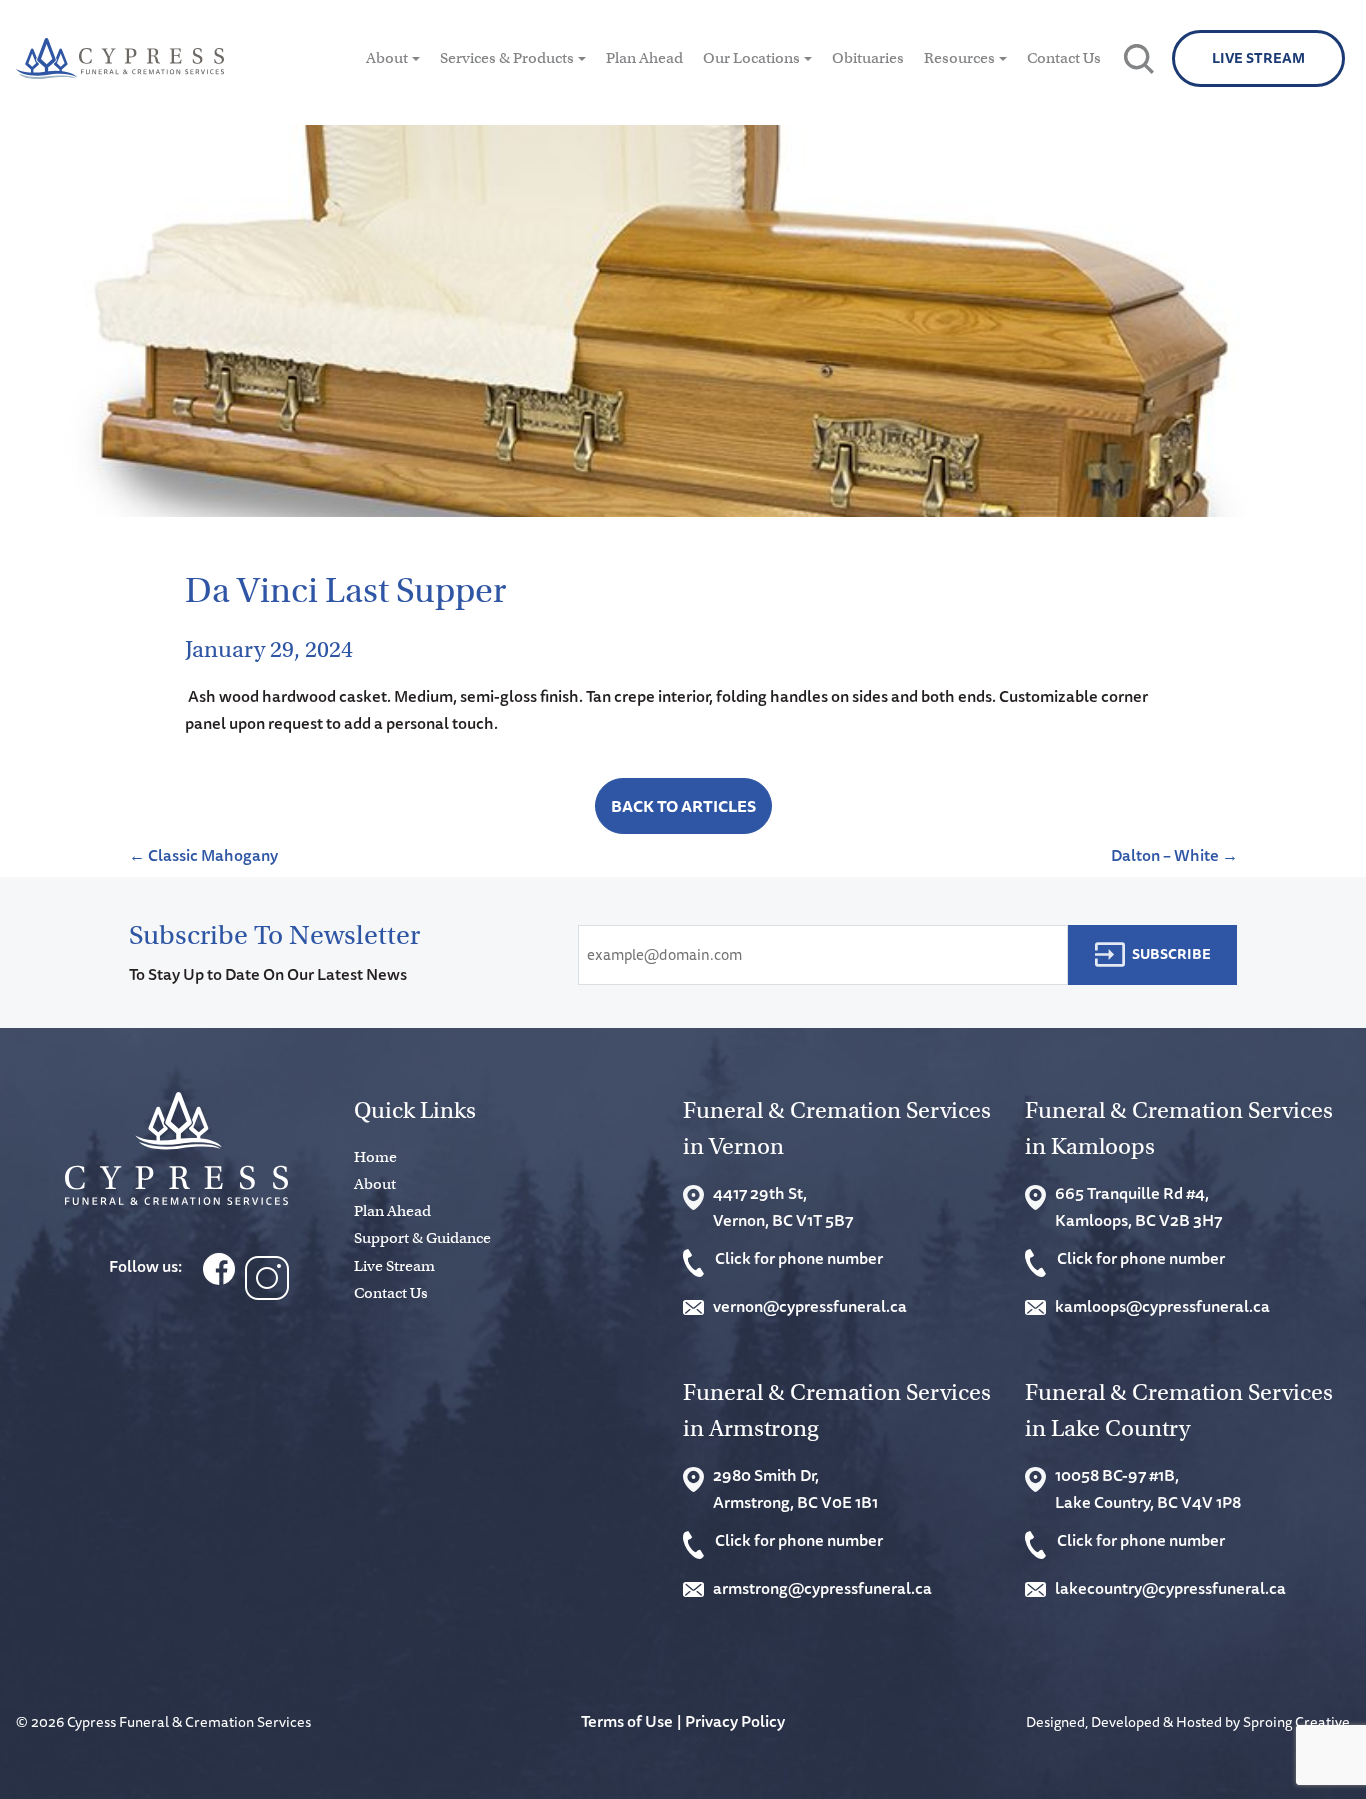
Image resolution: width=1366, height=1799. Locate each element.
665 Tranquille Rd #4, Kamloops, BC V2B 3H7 (1138, 1206)
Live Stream (1258, 58)
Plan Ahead (644, 58)
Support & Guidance (422, 1238)
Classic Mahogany (203, 855)
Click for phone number (799, 1258)
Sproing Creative (1296, 1721)
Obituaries (868, 58)
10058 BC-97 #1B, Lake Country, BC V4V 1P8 (1148, 1488)
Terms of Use (627, 1721)
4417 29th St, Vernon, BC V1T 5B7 (783, 1206)
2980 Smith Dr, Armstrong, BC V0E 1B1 (795, 1488)
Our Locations (751, 58)
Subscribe (1171, 954)
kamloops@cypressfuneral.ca (1162, 1306)
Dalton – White (1174, 855)
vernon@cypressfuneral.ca (810, 1306)
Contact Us (1064, 58)
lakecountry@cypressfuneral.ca (1170, 1588)
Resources (959, 58)
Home (375, 1157)
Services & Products (507, 58)
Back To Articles (683, 806)
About (387, 58)
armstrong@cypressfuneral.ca (822, 1588)
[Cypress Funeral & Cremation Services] (177, 1148)
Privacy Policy (735, 1721)
